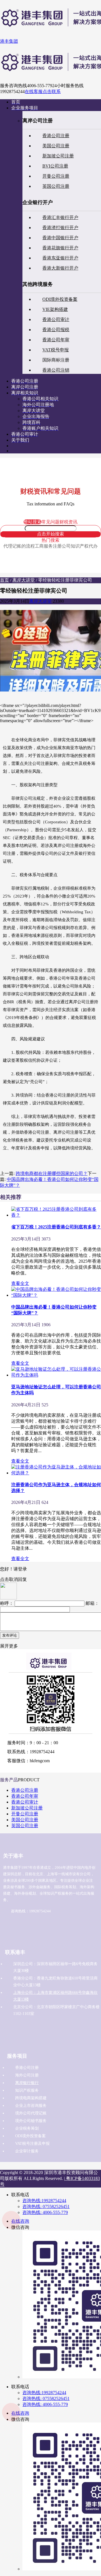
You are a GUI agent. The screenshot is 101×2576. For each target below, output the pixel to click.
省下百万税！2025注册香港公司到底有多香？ (56, 1227)
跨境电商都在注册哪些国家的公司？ (52, 1173)
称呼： (7, 1603)
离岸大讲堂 (24, 580)
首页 (4, 580)
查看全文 (20, 1283)
